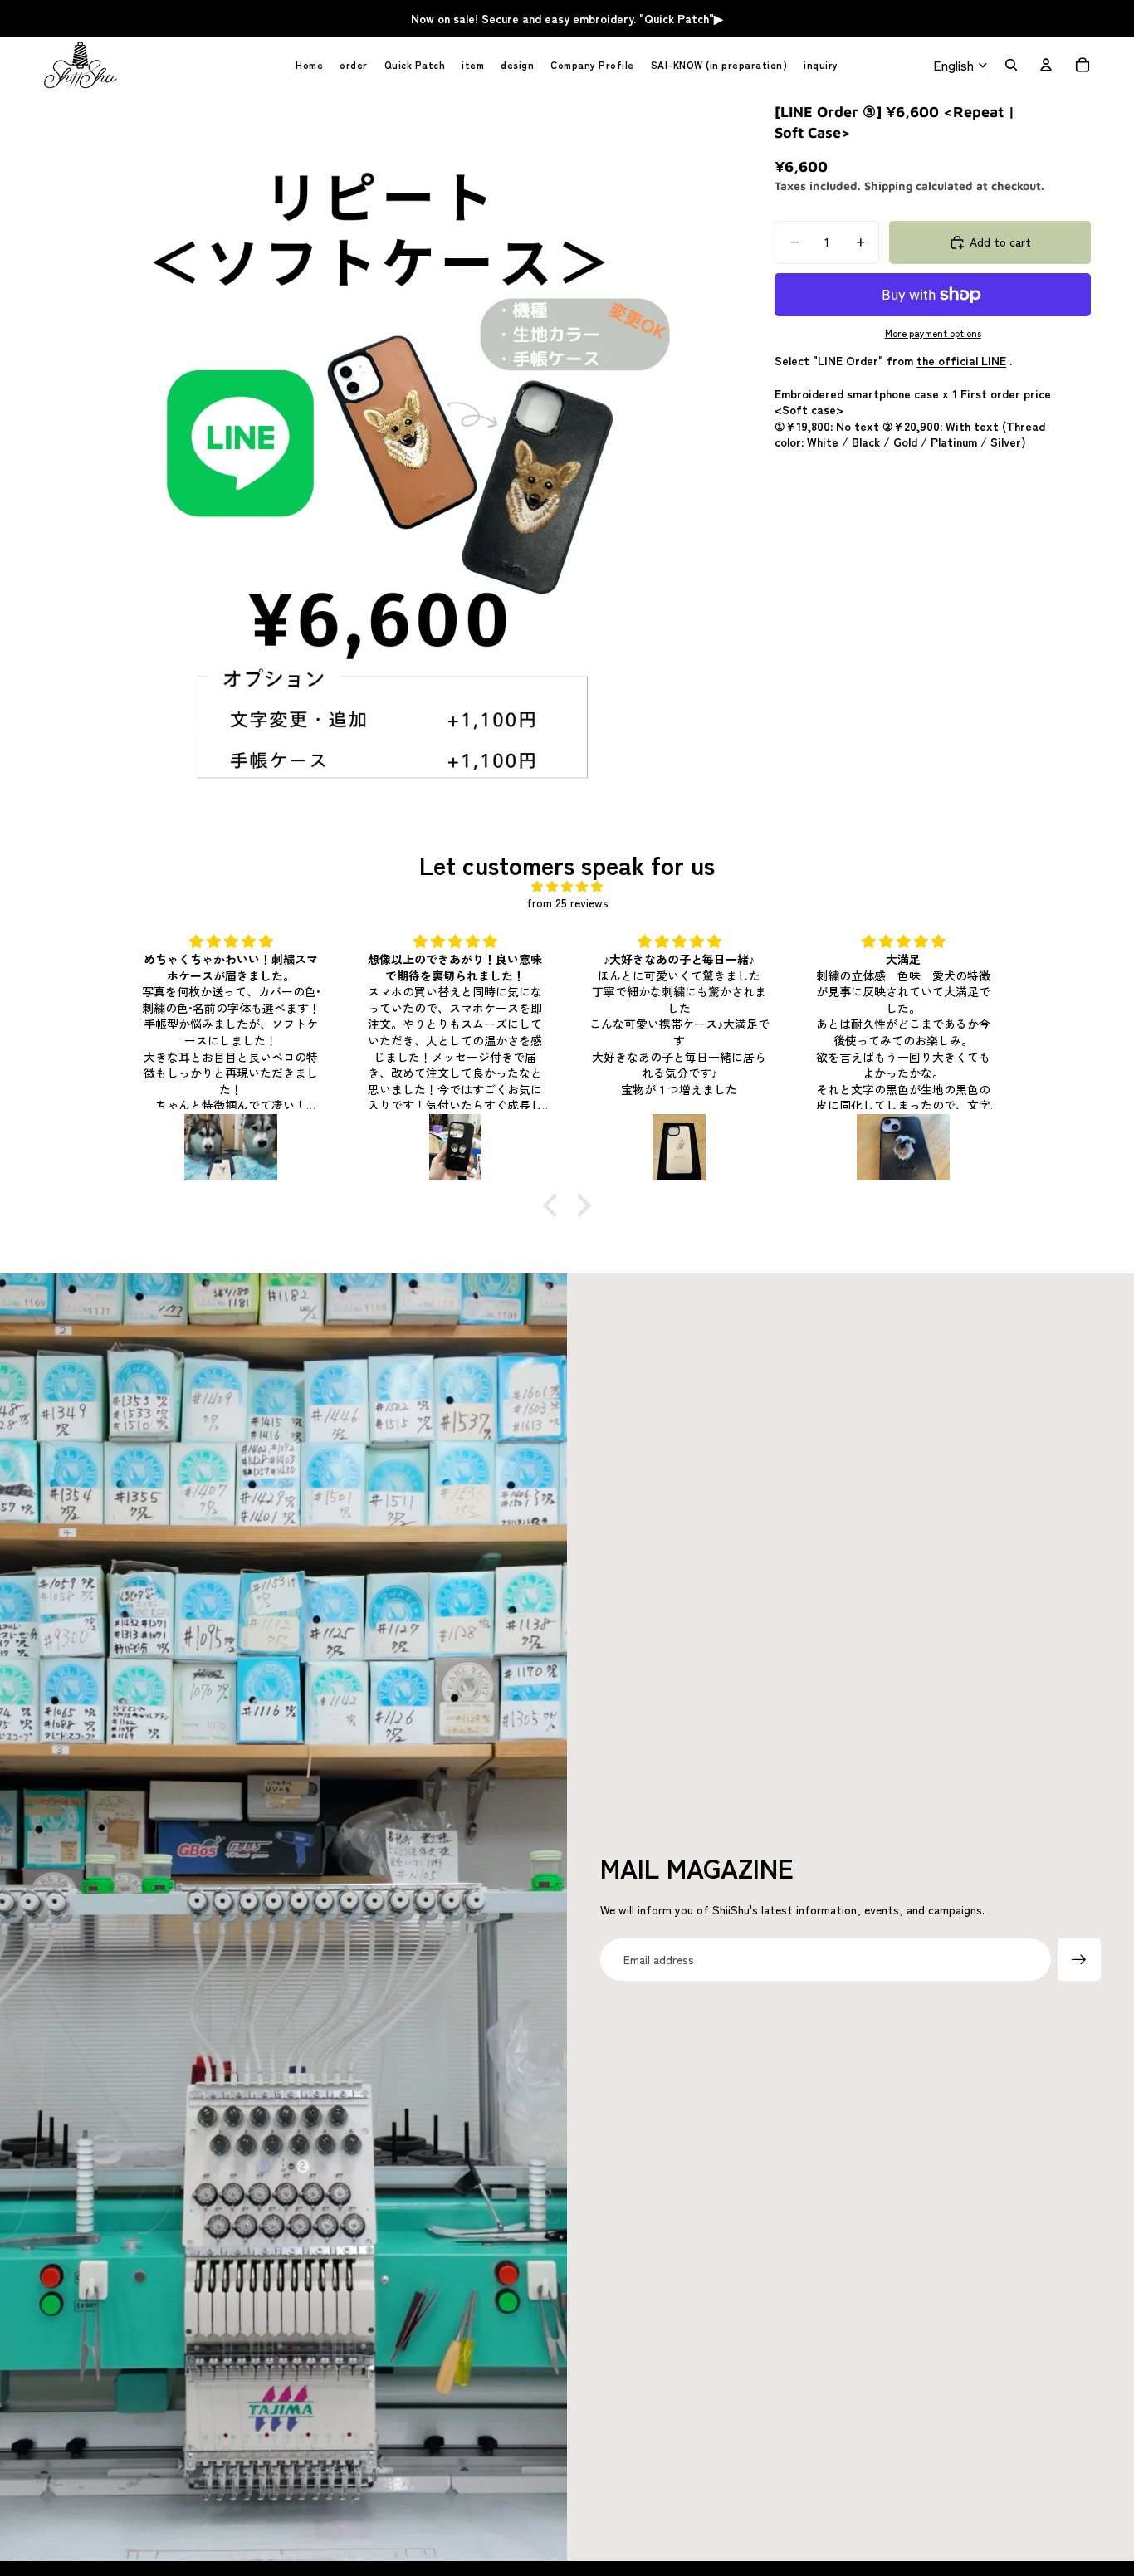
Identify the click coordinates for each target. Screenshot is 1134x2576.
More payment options (933, 333)
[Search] (1011, 65)
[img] (567, 887)
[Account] (1046, 65)
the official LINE (961, 360)
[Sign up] (1079, 1960)
